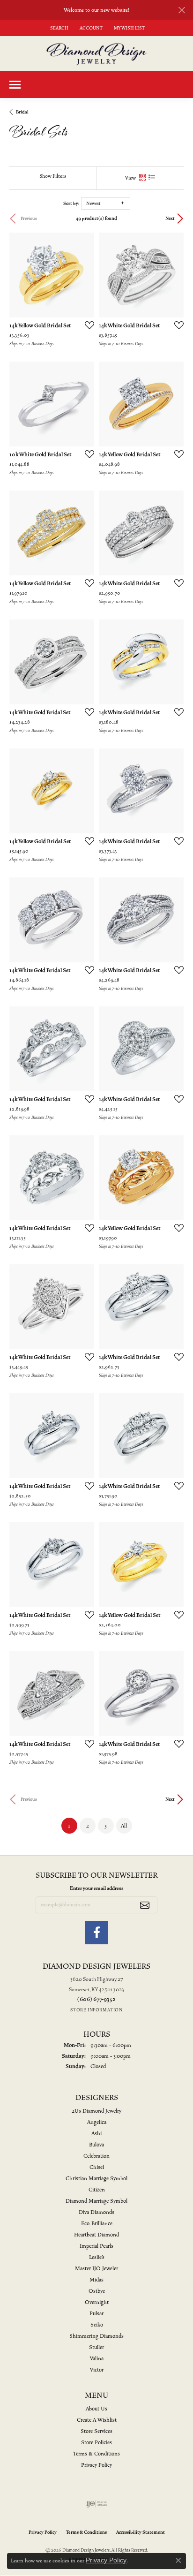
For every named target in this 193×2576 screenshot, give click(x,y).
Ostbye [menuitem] (97, 2291)
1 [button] (73, 1825)
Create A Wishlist (97, 2420)
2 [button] (88, 1826)
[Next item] (84, 275)
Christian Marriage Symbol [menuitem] (96, 2179)
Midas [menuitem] (96, 2280)
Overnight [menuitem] (97, 2302)
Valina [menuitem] (97, 2359)
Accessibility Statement (141, 2532)
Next (170, 219)
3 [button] (106, 1826)
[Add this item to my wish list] (87, 325)
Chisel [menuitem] (97, 2167)
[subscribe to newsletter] (145, 1905)
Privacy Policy (96, 2465)
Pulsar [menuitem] (96, 2314)
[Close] (182, 10)
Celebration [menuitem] (96, 2156)
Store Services (96, 2431)
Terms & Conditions (96, 2454)
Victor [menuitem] (97, 2370)
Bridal (22, 112)
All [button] (124, 1826)
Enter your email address (97, 1888)
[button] (58, 28)
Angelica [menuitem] (97, 2122)
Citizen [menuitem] (97, 2190)
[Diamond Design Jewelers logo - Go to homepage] (97, 53)
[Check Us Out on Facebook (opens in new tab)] (96, 1933)
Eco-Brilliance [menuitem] (97, 2224)
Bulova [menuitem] (96, 2145)
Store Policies (96, 2443)
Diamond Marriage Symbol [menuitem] (96, 2201)
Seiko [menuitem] (97, 2325)
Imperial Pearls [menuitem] (96, 2246)
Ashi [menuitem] (96, 2134)
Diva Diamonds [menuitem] (96, 2212)
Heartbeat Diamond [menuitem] (96, 2235)
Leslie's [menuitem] (97, 2257)
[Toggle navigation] (15, 85)
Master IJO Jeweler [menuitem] (96, 2269)
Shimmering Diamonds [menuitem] (96, 2336)
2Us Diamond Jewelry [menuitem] (96, 2111)
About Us (96, 2409)
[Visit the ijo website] (97, 2504)
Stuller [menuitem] (96, 2347)
